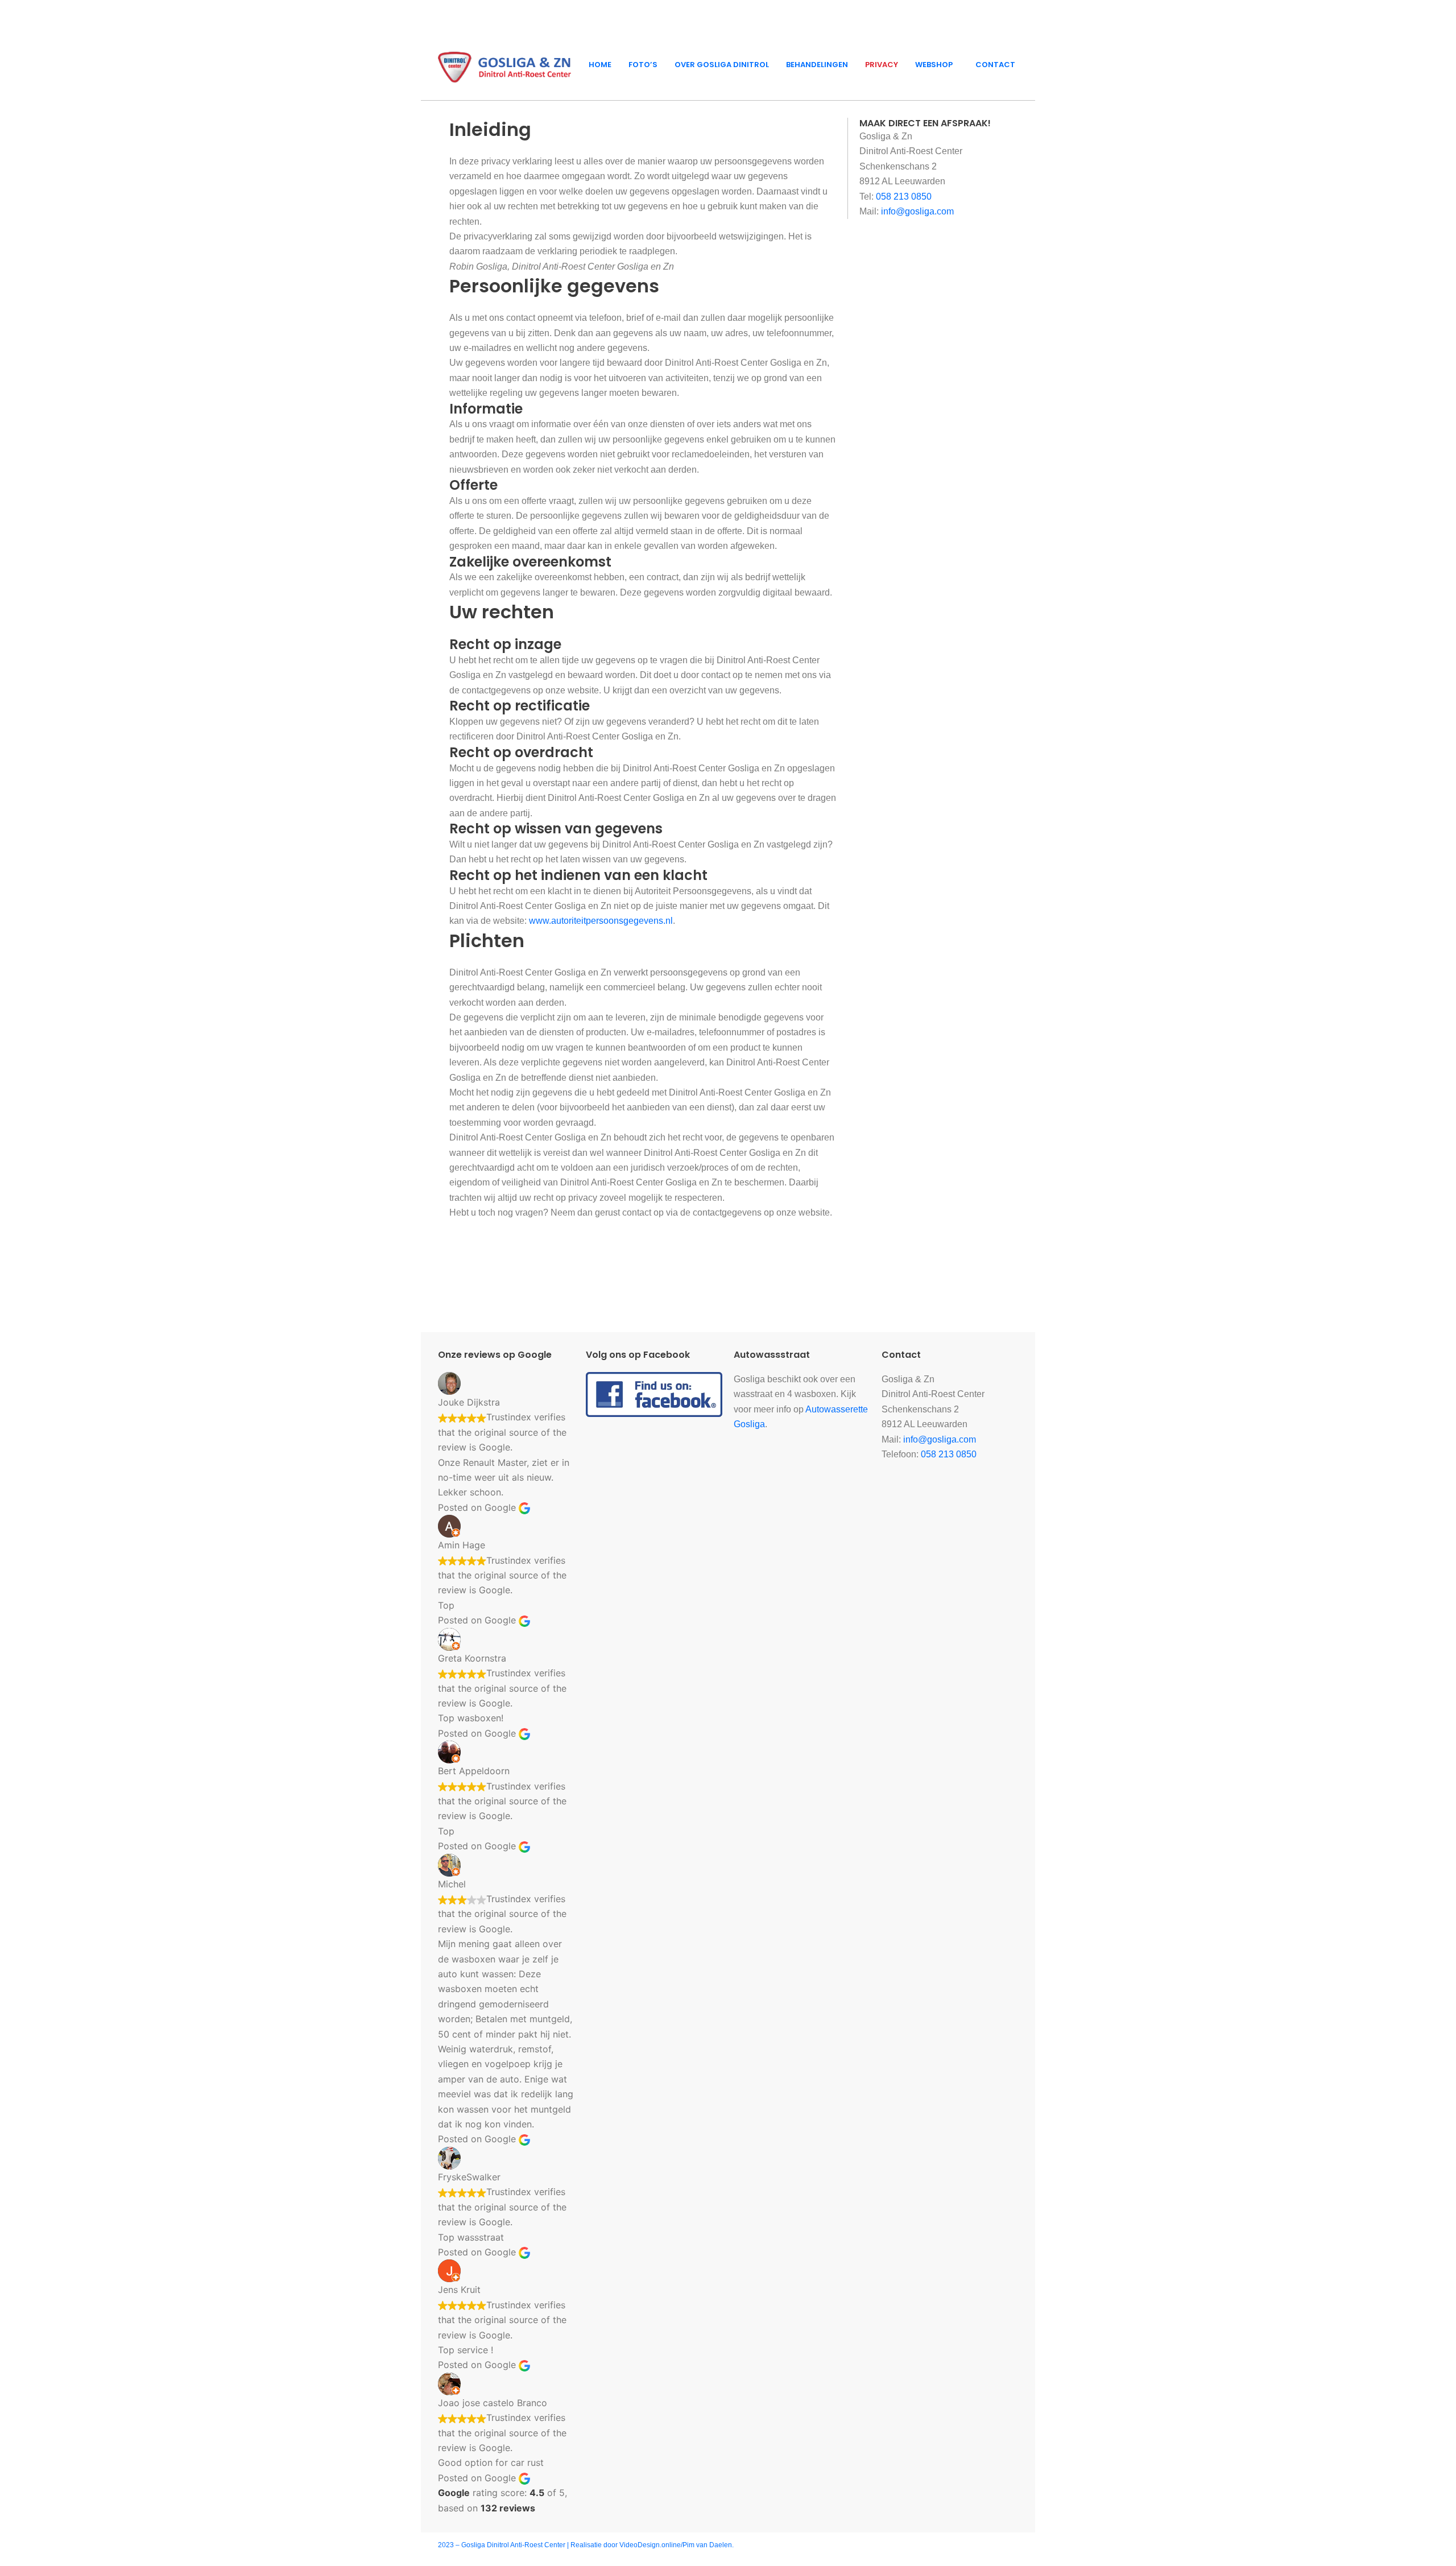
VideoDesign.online (650, 2545)
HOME (600, 65)
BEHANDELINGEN (817, 65)
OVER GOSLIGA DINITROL (722, 65)
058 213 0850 (904, 197)
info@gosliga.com (917, 211)
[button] (937, 65)
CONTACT (995, 65)
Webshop (934, 65)
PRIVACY (882, 65)
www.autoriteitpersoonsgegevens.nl (601, 921)
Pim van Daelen (707, 2545)
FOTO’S (643, 65)
